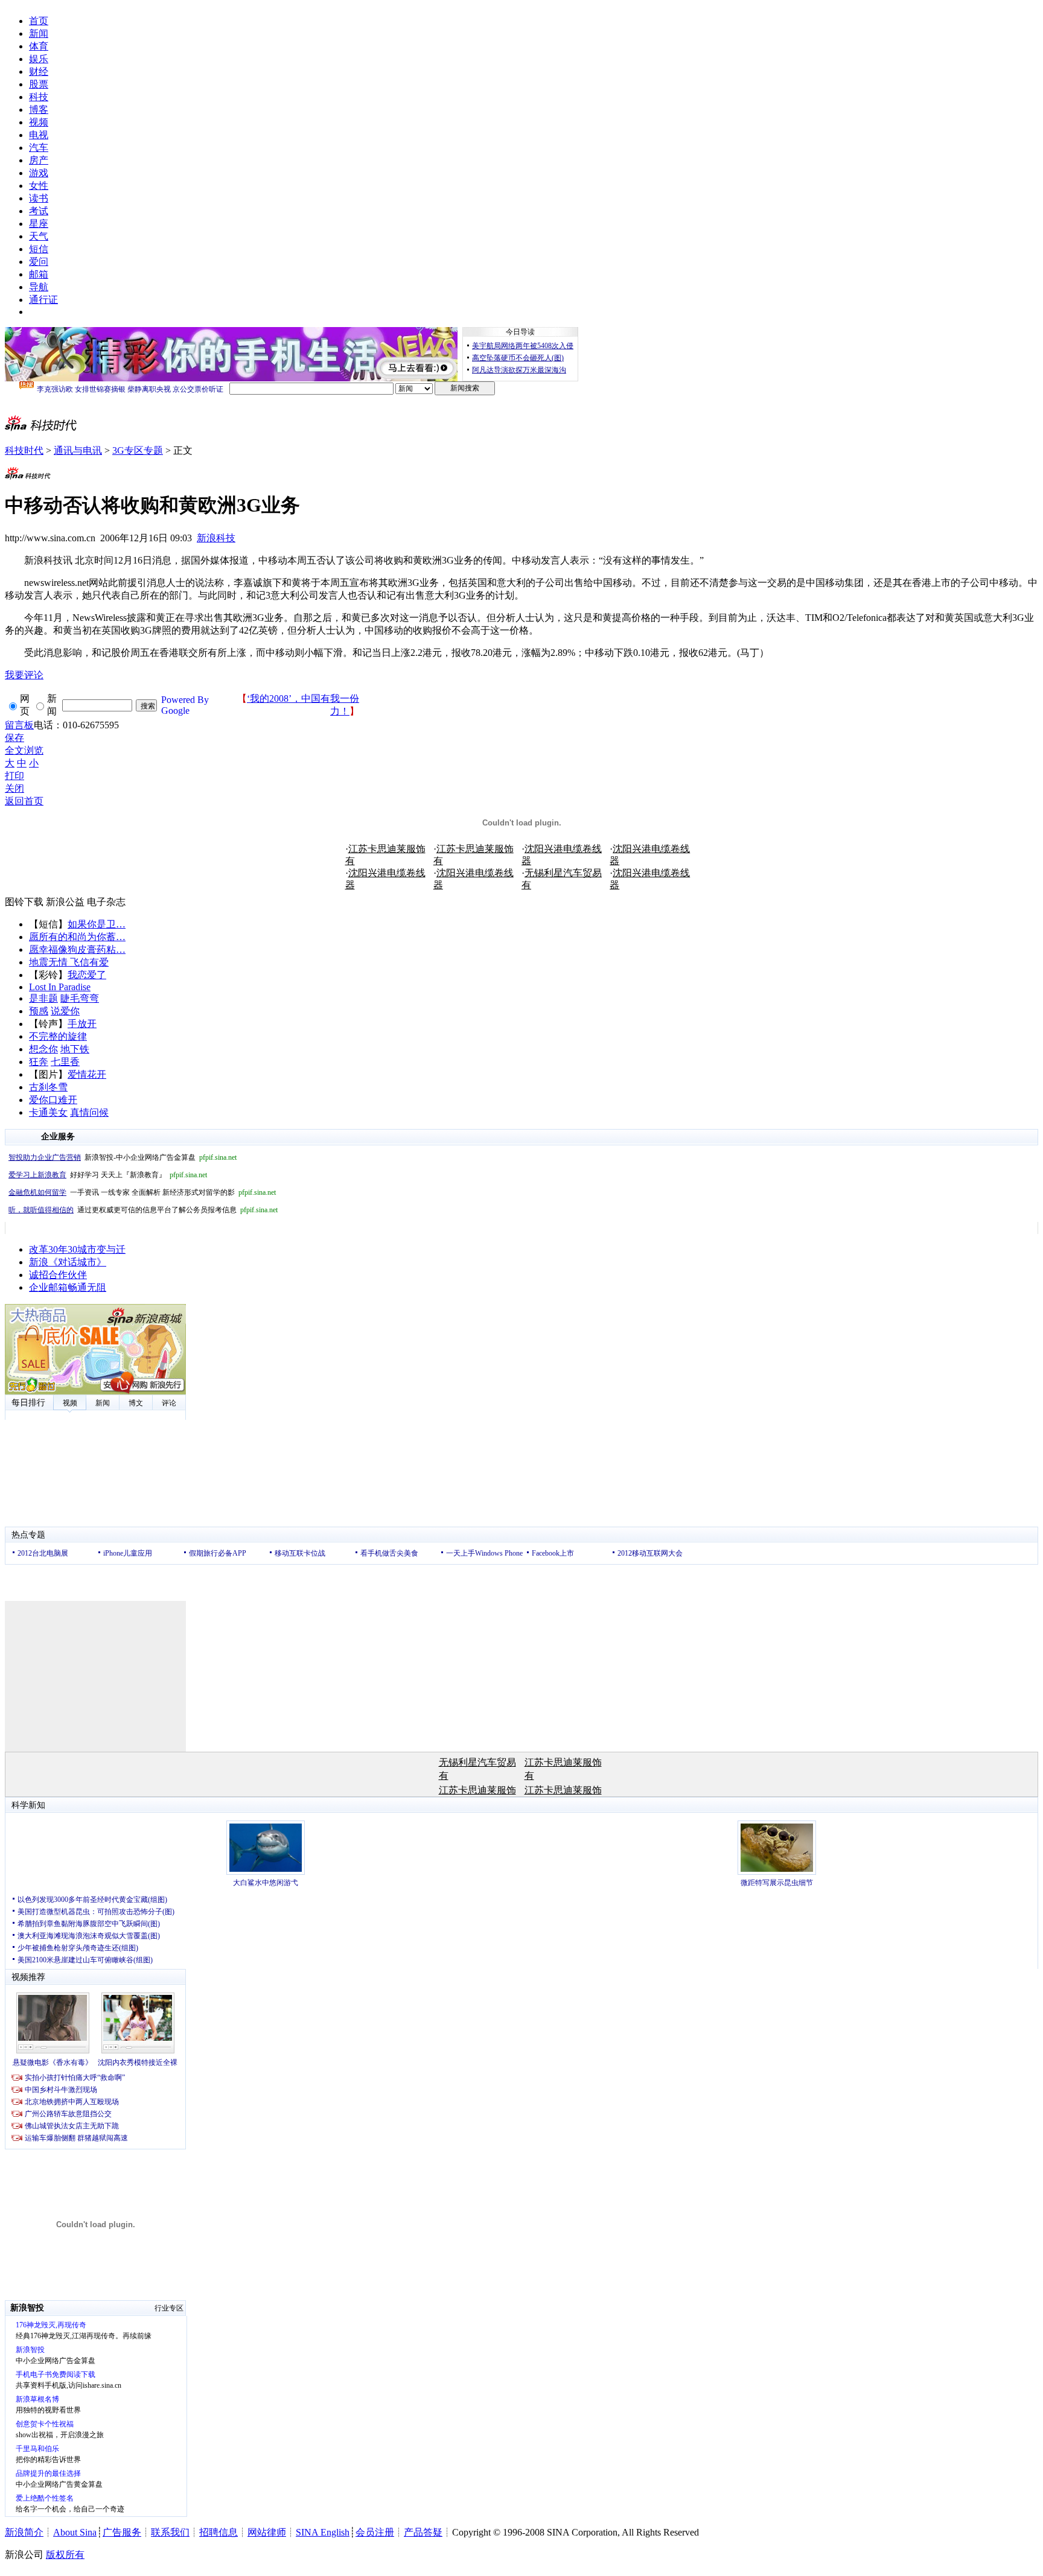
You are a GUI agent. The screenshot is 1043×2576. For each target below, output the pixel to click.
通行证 (43, 300)
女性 (39, 186)
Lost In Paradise (60, 987)
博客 (39, 110)
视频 (39, 122)
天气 (39, 236)
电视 (39, 135)
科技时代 (24, 450)
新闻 (39, 33)
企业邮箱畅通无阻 (68, 1287)
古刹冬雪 (48, 1087)
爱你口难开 (53, 1100)
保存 (14, 738)
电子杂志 (106, 902)
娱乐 (39, 59)
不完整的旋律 (58, 1036)
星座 (39, 224)
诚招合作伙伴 (58, 1275)
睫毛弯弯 (80, 998)
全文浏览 (24, 750)
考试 (39, 211)
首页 (39, 21)
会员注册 (375, 2532)
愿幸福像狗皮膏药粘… (77, 949)
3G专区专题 (138, 450)
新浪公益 (65, 902)
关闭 (14, 788)
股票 (39, 84)
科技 (39, 97)
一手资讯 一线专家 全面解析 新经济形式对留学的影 (142, 1192)
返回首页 (24, 801)
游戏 (39, 173)
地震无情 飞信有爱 (69, 962)
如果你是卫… (97, 924)
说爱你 (65, 1011)
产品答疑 (423, 2532)
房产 (39, 160)
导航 (39, 287)
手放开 (82, 1024)
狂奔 (39, 1062)
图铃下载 (24, 902)
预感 (39, 1011)
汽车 (39, 148)
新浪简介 (24, 2532)
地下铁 (75, 1049)
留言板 (19, 725)
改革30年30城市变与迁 (77, 1249)
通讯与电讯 (78, 450)
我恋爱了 (87, 975)
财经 (39, 72)
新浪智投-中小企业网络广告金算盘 (123, 1157)
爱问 (39, 262)
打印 (14, 776)
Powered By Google (185, 705)
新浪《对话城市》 (68, 1262)
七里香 (65, 1062)
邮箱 (39, 274)
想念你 (43, 1049)
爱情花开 (87, 1074)
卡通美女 (48, 1112)
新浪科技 (216, 538)
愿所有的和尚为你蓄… (77, 937)
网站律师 (267, 2532)
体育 (39, 46)
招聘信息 (218, 2532)
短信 (39, 249)
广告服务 (122, 2532)
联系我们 (170, 2532)
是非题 (43, 998)
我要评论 (24, 675)
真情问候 (89, 1112)
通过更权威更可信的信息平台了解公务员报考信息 (143, 1210)
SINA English (323, 2532)
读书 (39, 198)
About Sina (75, 2532)
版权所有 (65, 2555)
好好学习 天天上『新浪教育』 (108, 1175)
